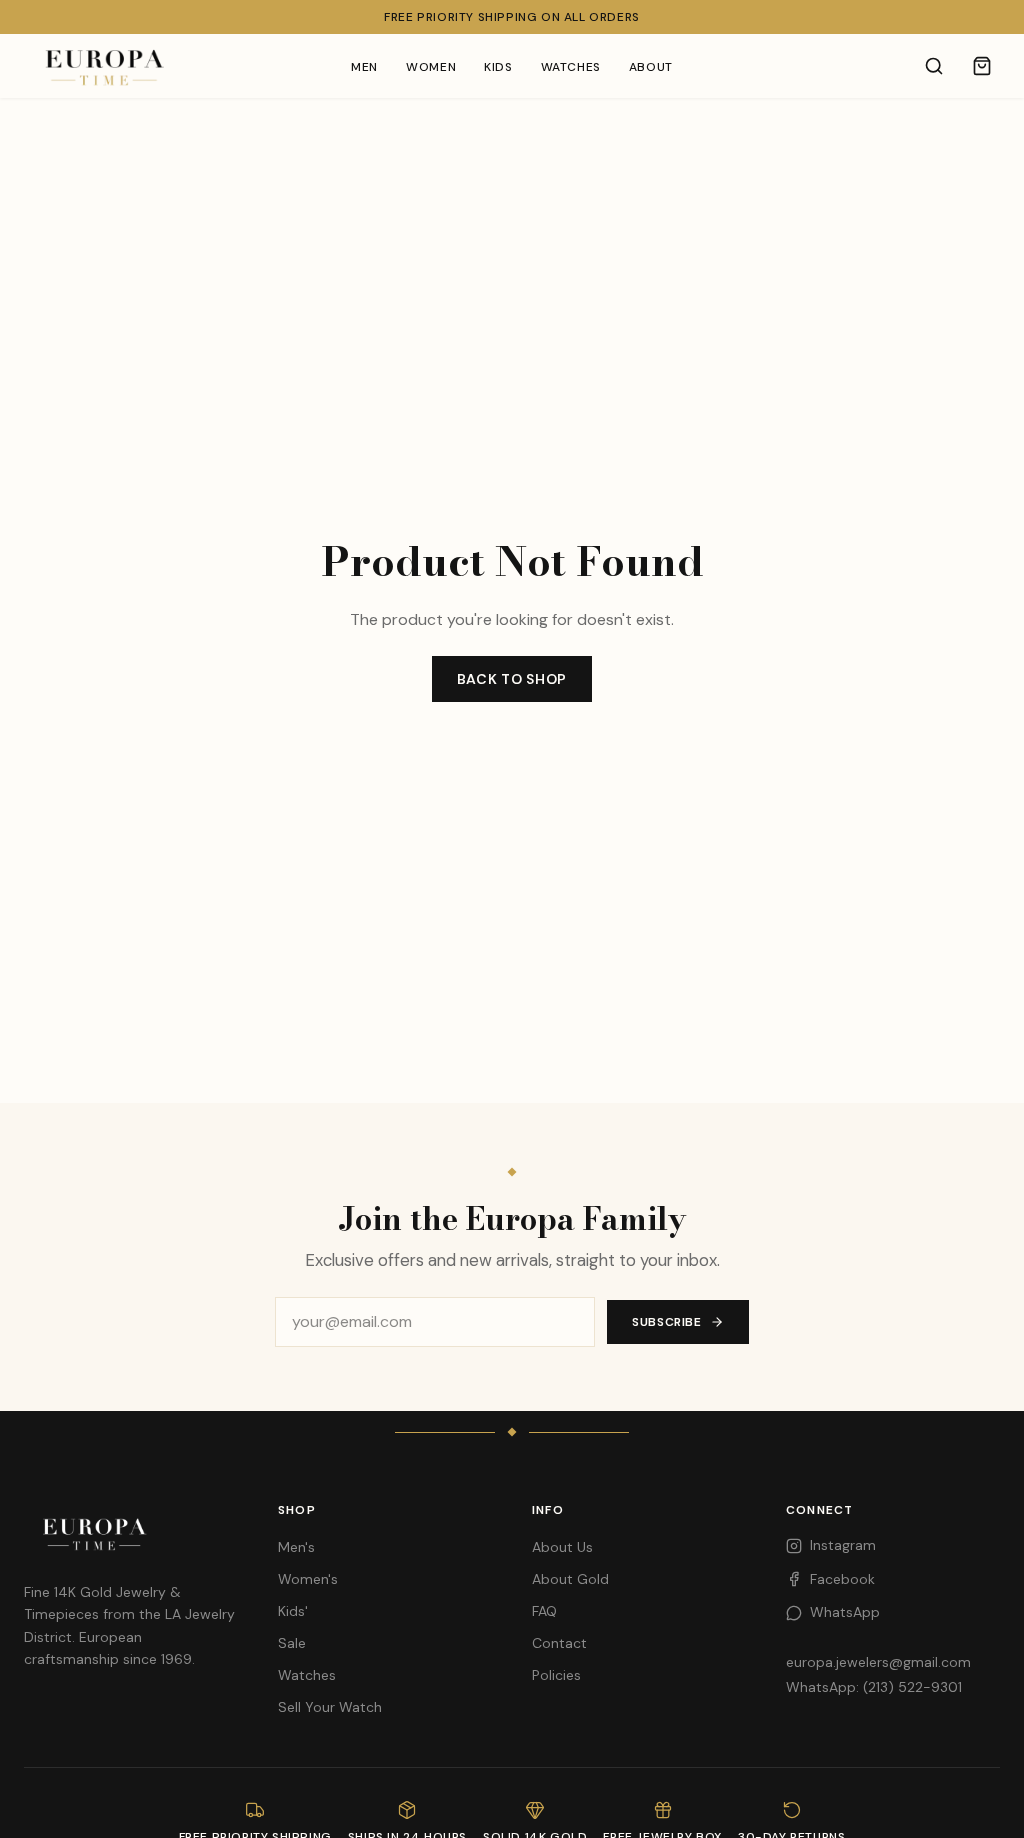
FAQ (544, 1611)
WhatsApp (845, 1612)
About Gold (570, 1579)
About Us (562, 1547)
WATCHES (571, 67)
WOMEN (431, 67)
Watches (307, 1675)
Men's (296, 1547)
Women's (308, 1579)
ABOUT (651, 67)
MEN (364, 67)
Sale (292, 1643)
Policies (556, 1675)
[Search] (934, 66)
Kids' (293, 1611)
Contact (559, 1643)
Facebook (842, 1579)
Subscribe (666, 1322)
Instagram (843, 1545)
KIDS (498, 67)
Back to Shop (512, 679)
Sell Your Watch (330, 1707)
